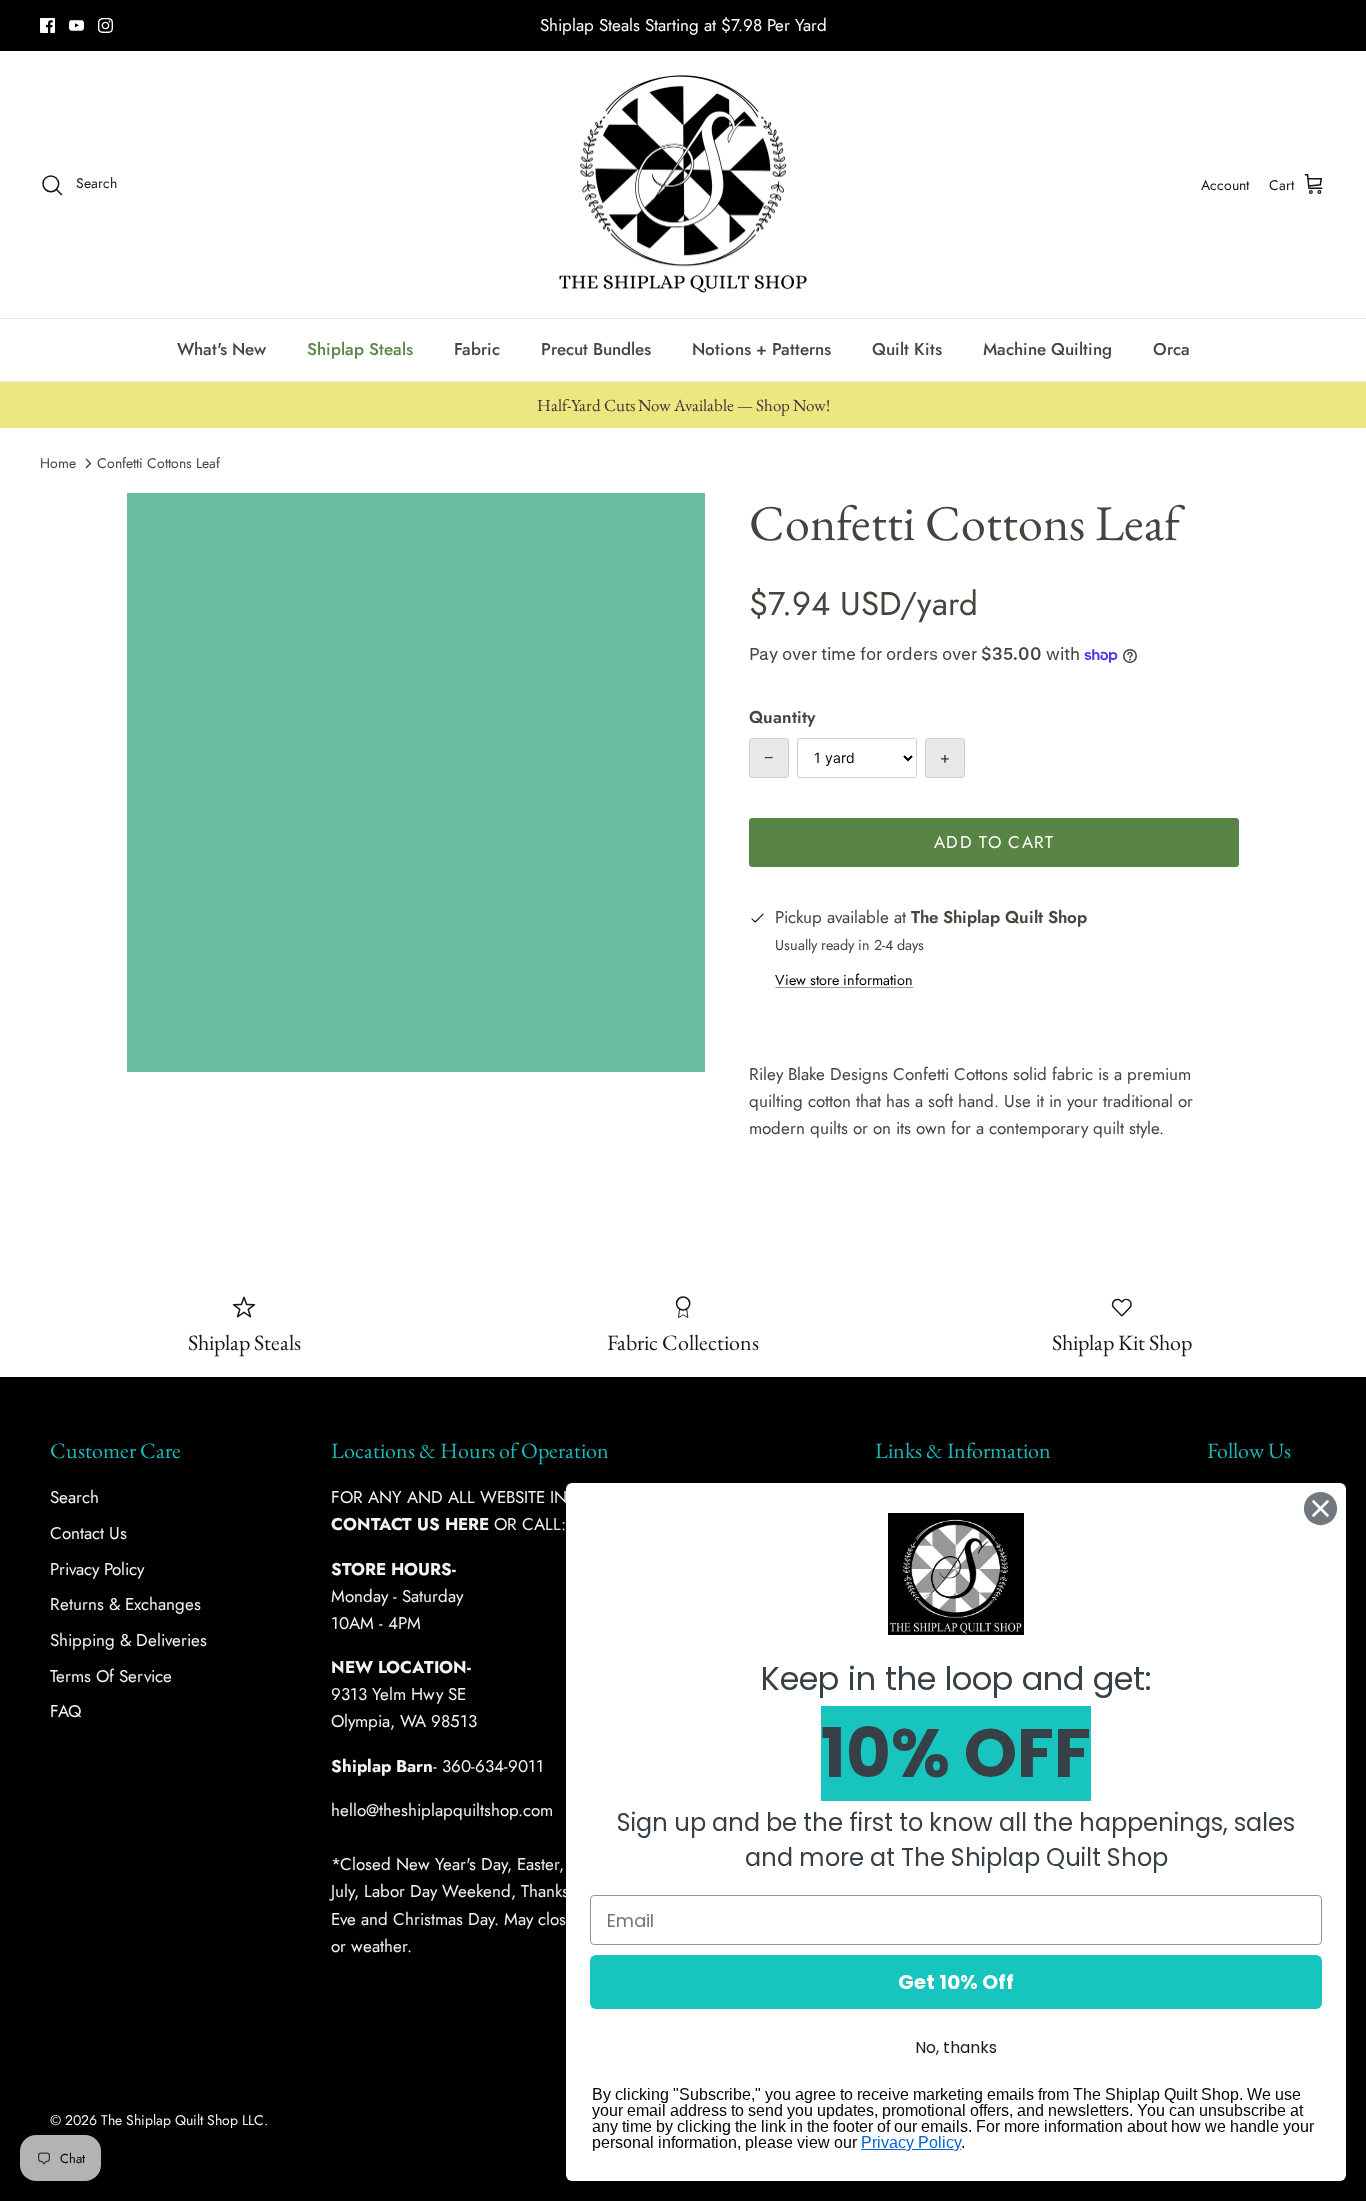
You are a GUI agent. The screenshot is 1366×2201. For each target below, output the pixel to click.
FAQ (65, 1711)
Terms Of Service (111, 1676)
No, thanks (956, 2047)
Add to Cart (994, 842)
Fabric (477, 349)
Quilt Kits (907, 349)
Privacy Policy (97, 1569)
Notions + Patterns (761, 349)
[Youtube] (76, 25)
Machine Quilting (1047, 349)
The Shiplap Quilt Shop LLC (182, 2120)
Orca (1171, 349)
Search (74, 1497)
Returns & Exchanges (125, 1604)
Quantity (782, 717)
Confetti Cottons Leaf (158, 463)
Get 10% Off (956, 1982)
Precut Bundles (596, 349)
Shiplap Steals (360, 349)
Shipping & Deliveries (128, 1640)
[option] (416, 782)
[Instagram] (105, 25)
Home (58, 463)
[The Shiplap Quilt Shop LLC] (683, 185)
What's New (221, 349)
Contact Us (88, 1533)
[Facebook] (47, 25)
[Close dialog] (1320, 1508)
